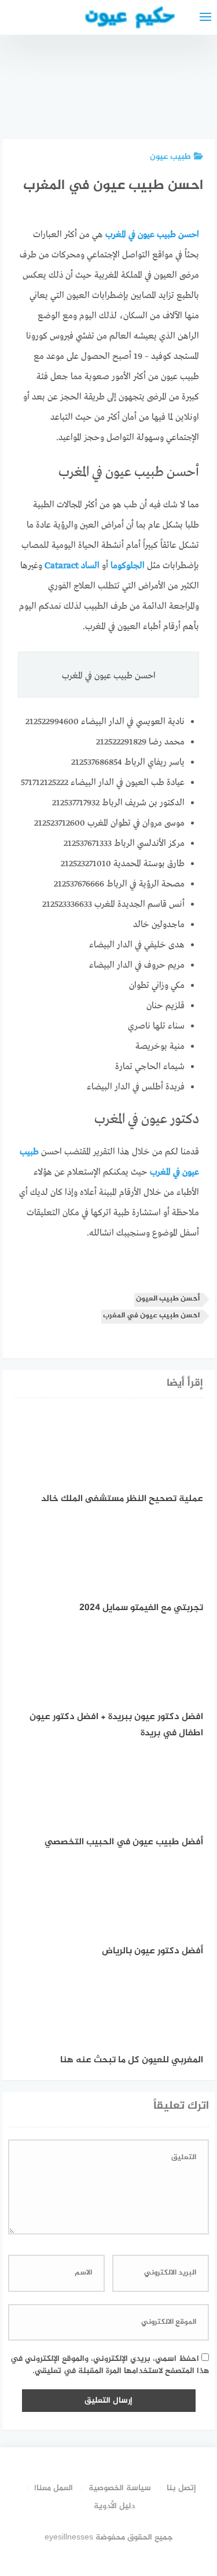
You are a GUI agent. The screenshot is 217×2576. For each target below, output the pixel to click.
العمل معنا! (54, 2488)
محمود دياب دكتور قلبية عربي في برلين (126, 93)
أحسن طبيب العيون (168, 1299)
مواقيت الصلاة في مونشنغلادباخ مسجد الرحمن (183, 88)
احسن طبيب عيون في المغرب (151, 1316)
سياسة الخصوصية (120, 2488)
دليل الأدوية (114, 2506)
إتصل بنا (181, 2488)
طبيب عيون (170, 157)
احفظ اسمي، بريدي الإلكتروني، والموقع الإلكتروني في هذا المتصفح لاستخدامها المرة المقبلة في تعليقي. (110, 2365)
